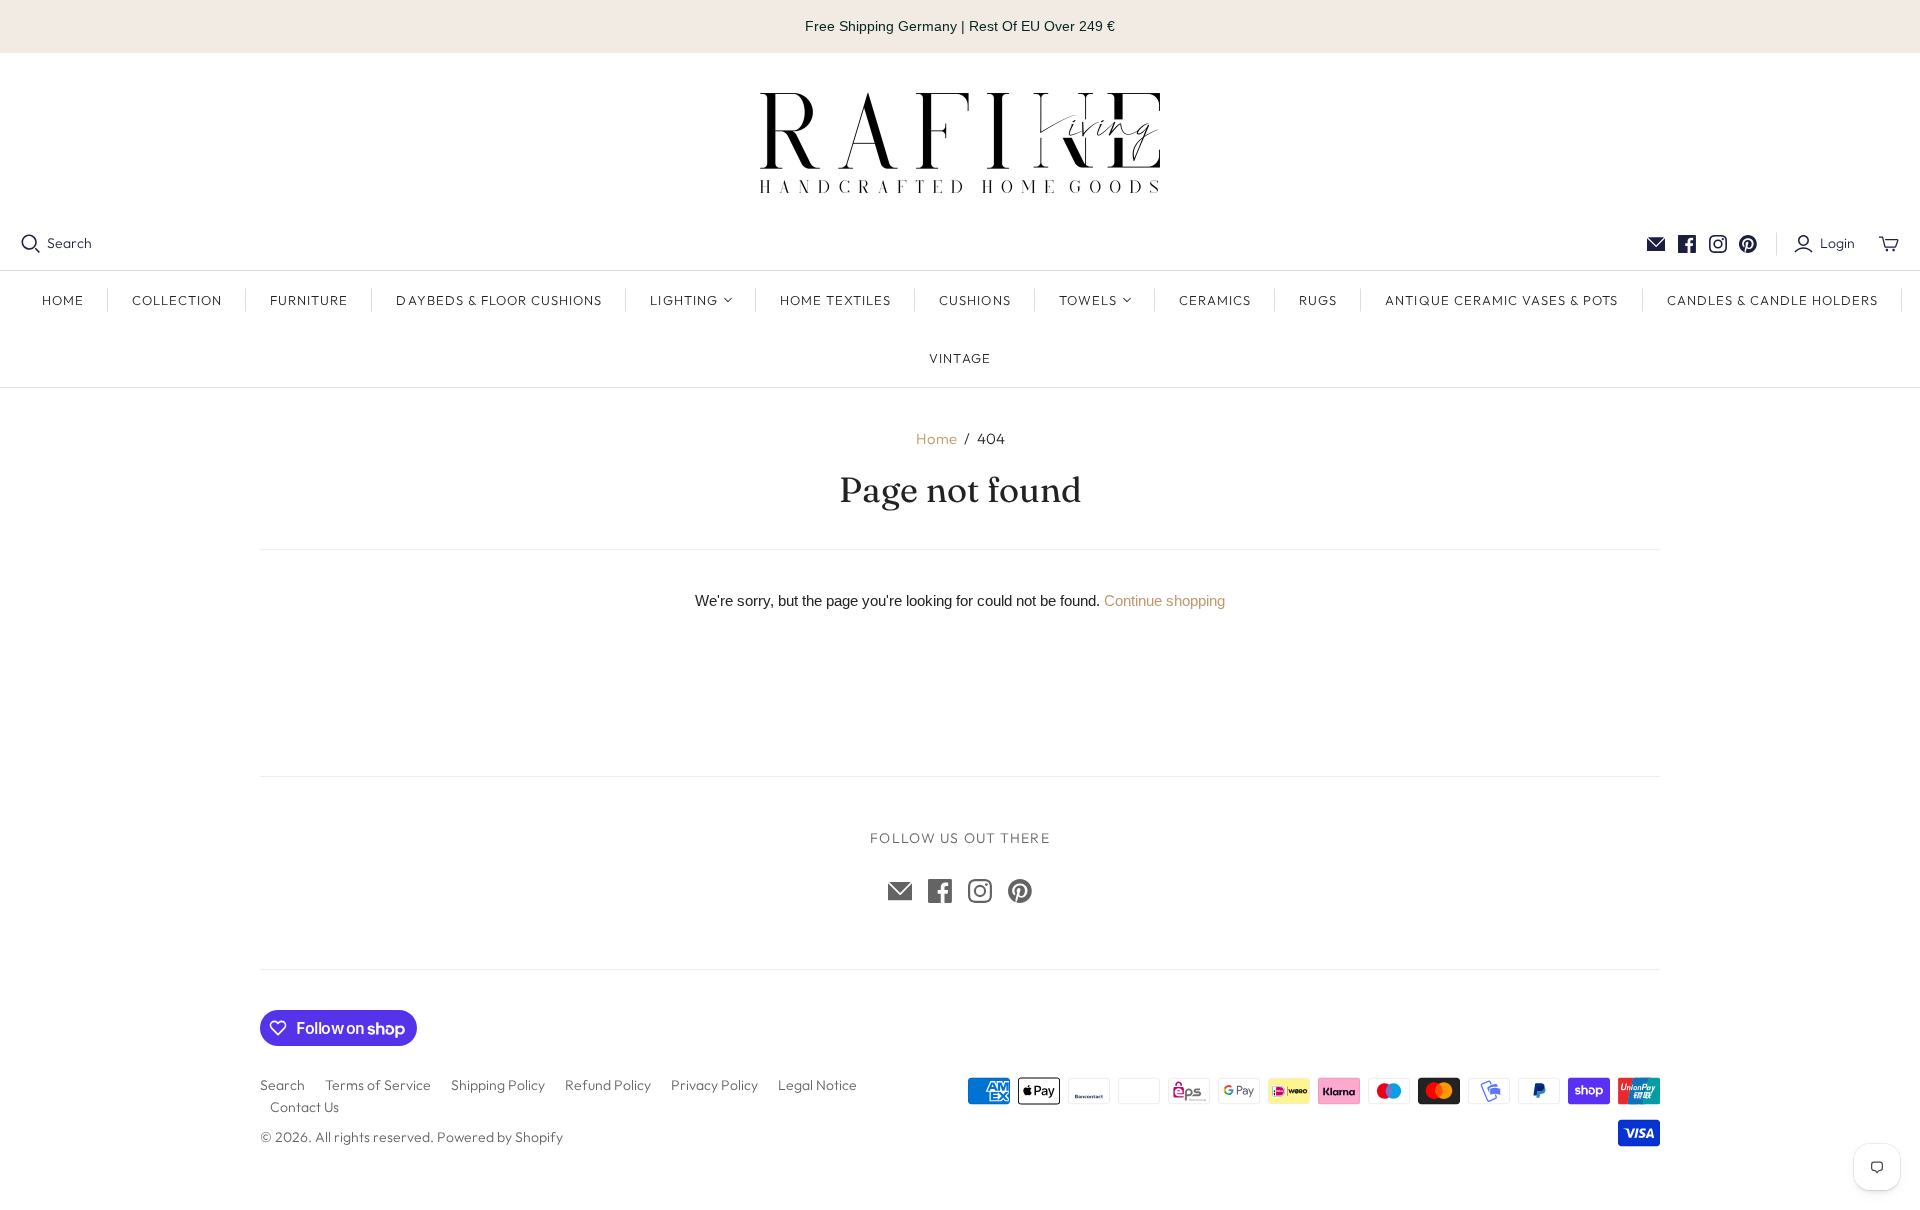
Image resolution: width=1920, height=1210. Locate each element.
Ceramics (1215, 300)
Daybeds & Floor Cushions (499, 300)
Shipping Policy (498, 1085)
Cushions (974, 300)
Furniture (309, 300)
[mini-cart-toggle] (1889, 244)
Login (1837, 243)
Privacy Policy (714, 1085)
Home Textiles (836, 300)
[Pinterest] (1748, 244)
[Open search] (31, 244)
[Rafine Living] (960, 143)
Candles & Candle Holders (1773, 300)
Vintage (959, 358)
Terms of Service (378, 1085)
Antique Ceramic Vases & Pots (1501, 300)
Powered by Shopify (500, 1137)
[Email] (1656, 244)
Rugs (1318, 300)
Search (69, 243)
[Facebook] (1687, 244)
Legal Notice (817, 1085)
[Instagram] (1718, 244)
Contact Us (304, 1107)
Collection (177, 300)
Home (63, 300)
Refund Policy (608, 1085)
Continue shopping (1164, 600)
